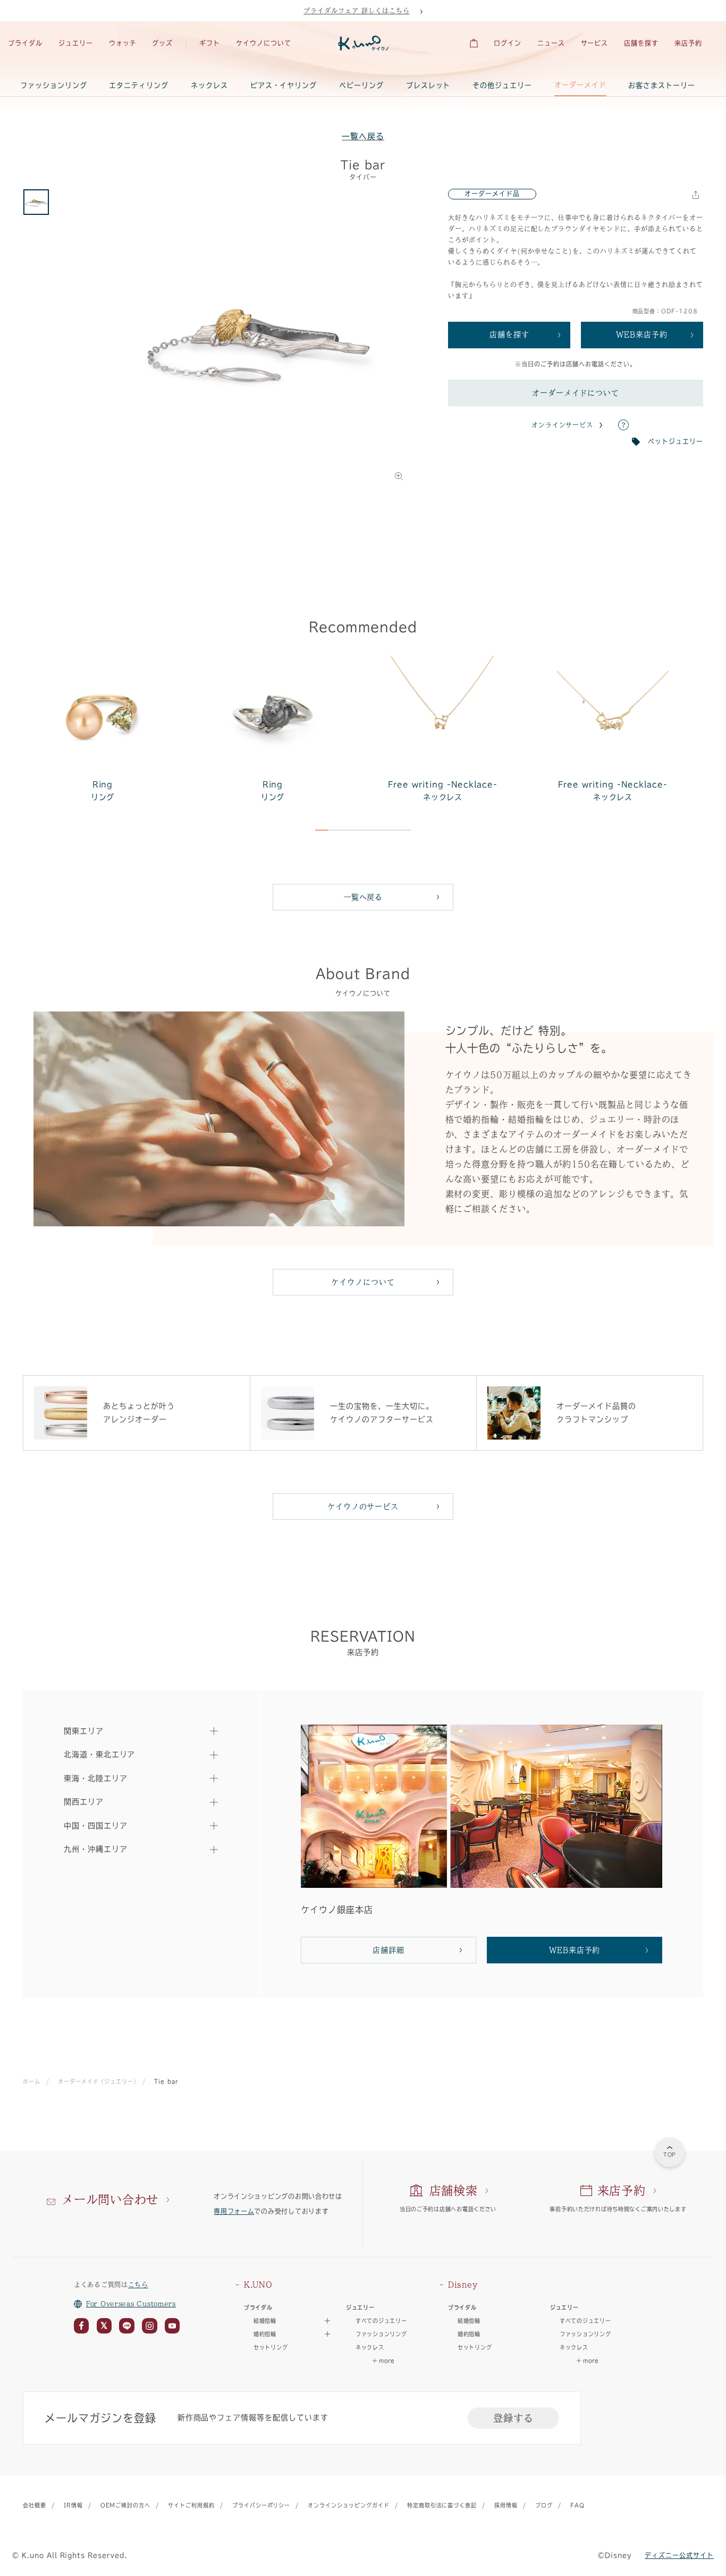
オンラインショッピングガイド (348, 2505)
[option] (257, 338)
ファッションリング (54, 85)
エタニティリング (139, 85)
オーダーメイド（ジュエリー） (97, 2081)
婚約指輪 (469, 2334)
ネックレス (209, 85)
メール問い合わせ (110, 2199)
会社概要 (35, 2505)
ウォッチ (123, 43)
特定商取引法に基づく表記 (442, 2505)
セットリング (271, 2347)
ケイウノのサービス (363, 1507)
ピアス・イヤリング (284, 85)
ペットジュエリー (676, 441)
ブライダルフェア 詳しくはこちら (356, 11)
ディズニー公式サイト (679, 2555)
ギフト (210, 43)
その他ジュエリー (502, 85)
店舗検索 (454, 2190)
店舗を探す (641, 43)
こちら (138, 2285)
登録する (513, 2418)
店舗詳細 (389, 1950)
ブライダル (25, 43)
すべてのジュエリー (381, 2321)
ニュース (551, 43)
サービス (595, 43)
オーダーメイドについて (576, 393)
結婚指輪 (469, 2321)
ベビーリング (361, 85)
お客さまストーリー (662, 85)
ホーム (32, 2081)
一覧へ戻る (363, 136)
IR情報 (73, 2505)
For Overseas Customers (131, 2304)
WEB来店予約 (642, 334)
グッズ (162, 43)
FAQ (577, 2505)
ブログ (544, 2505)
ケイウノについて (264, 43)
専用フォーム (234, 2211)
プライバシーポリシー (261, 2505)
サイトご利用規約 (191, 2505)
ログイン (508, 43)
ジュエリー (76, 43)
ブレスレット (428, 85)
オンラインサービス (563, 425)
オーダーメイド (580, 85)
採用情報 (506, 2505)
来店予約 (688, 43)
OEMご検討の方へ (126, 2505)
